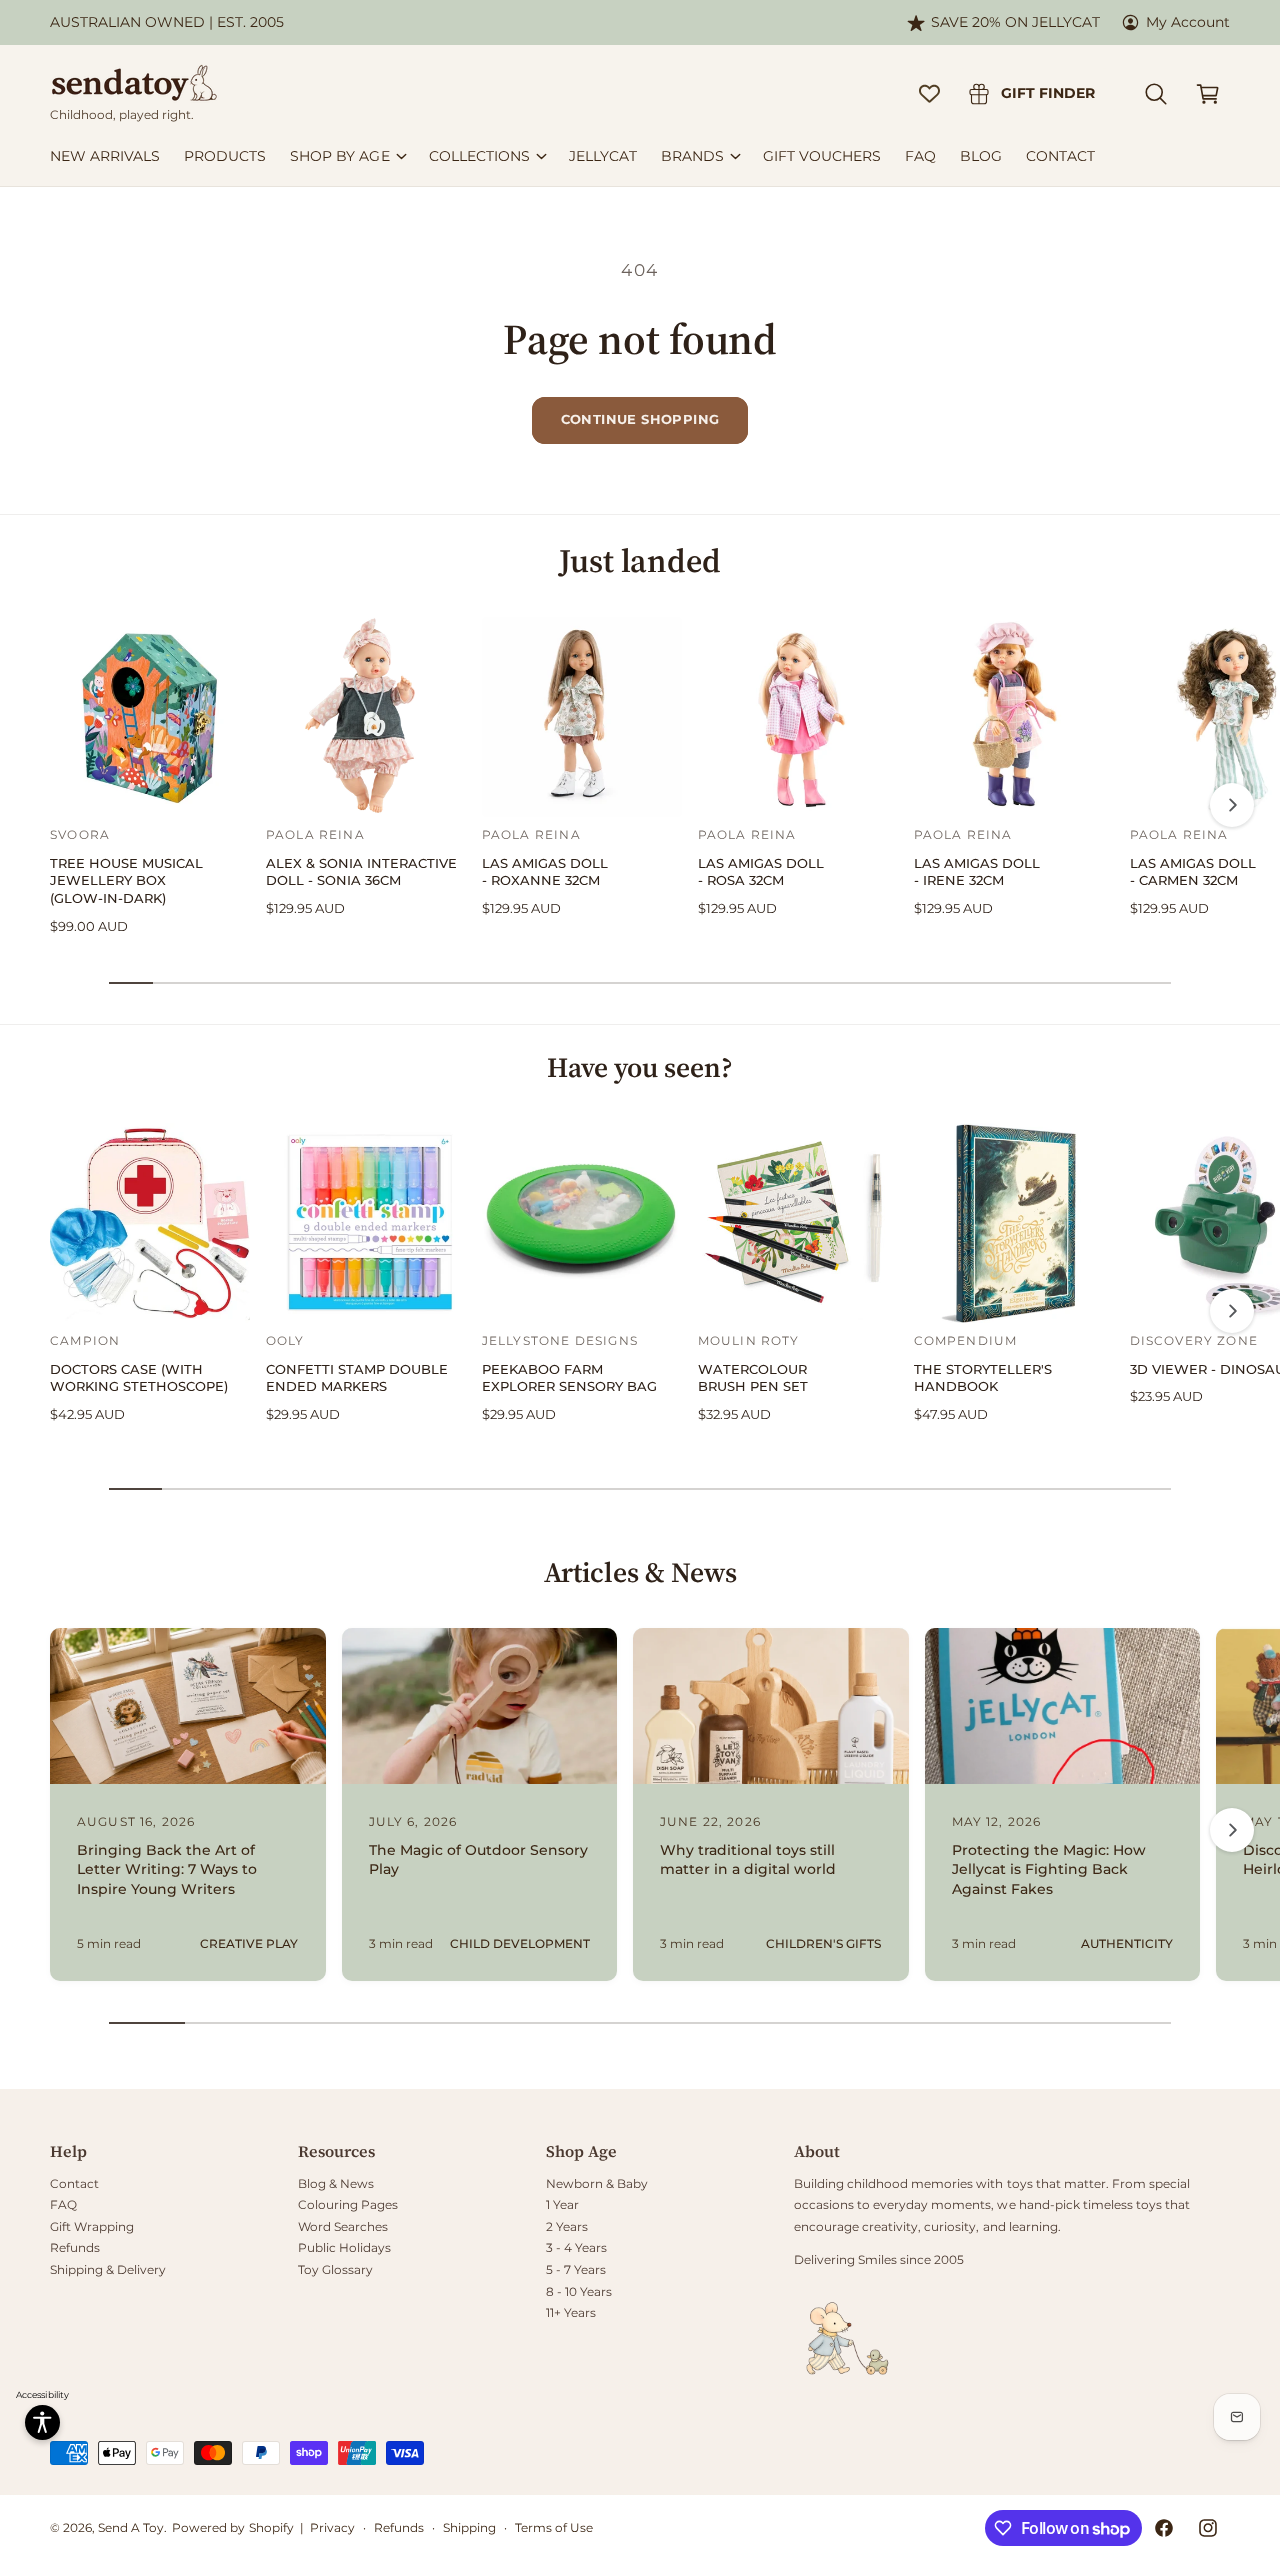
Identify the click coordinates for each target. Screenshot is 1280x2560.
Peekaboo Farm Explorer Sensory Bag (569, 1378)
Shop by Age (339, 156)
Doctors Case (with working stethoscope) (139, 1378)
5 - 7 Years (576, 2269)
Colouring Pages (348, 2204)
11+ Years (571, 2312)
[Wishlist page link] (929, 93)
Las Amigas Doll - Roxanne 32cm (545, 872)
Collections (479, 156)
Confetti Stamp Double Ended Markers (357, 1378)
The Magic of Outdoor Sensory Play (479, 1860)
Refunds (75, 2247)
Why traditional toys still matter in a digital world (748, 1860)
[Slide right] (1232, 805)
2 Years (567, 2226)
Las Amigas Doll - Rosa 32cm (761, 872)
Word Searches (343, 2226)
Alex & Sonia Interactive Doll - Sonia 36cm (361, 872)
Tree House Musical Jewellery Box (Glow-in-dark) (126, 881)
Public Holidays (344, 2247)
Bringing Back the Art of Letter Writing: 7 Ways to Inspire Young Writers (167, 1869)
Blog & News (336, 2183)
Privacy (332, 2527)
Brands (692, 156)
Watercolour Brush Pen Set (753, 1378)
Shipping (469, 2527)
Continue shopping (640, 419)
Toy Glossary (335, 2269)
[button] (1156, 94)
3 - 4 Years (576, 2247)
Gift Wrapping (92, 2226)
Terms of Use (554, 2527)
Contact (74, 2183)
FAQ (63, 2204)
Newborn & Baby (597, 2183)
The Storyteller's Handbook (983, 1378)
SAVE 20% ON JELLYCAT (1015, 22)
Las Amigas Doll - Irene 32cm (977, 872)
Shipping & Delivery (108, 2269)
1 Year (562, 2204)
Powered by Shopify (232, 2527)
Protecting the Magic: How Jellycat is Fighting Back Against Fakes (1049, 1869)
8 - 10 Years (579, 2291)
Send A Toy (131, 2527)
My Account (1188, 22)
